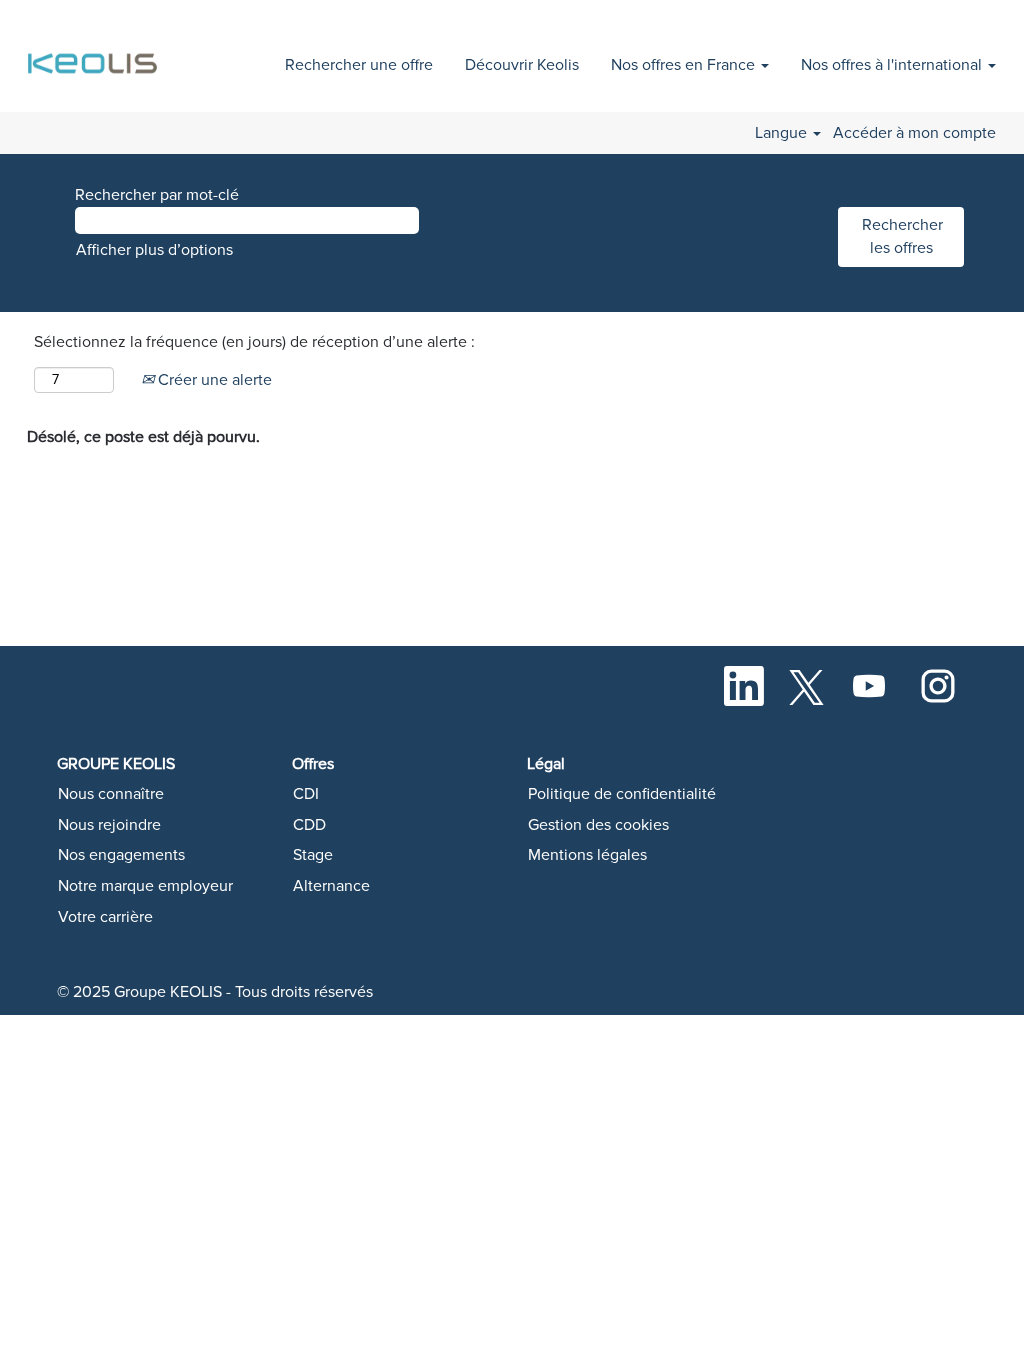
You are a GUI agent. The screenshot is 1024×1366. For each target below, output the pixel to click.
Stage (313, 855)
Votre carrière (105, 917)
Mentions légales (587, 855)
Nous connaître (111, 794)
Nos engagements (121, 855)
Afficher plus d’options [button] (154, 250)
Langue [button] (783, 133)
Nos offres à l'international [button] (893, 65)
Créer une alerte (213, 380)
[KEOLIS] (95, 52)
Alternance (331, 886)
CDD (309, 825)
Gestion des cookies (598, 825)
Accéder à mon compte (914, 133)
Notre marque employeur (145, 886)
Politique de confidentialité (622, 794)
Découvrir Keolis (522, 65)
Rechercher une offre (359, 65)
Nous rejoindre (109, 825)
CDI (306, 794)
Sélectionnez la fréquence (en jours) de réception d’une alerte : (254, 342)
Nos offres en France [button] (685, 65)
